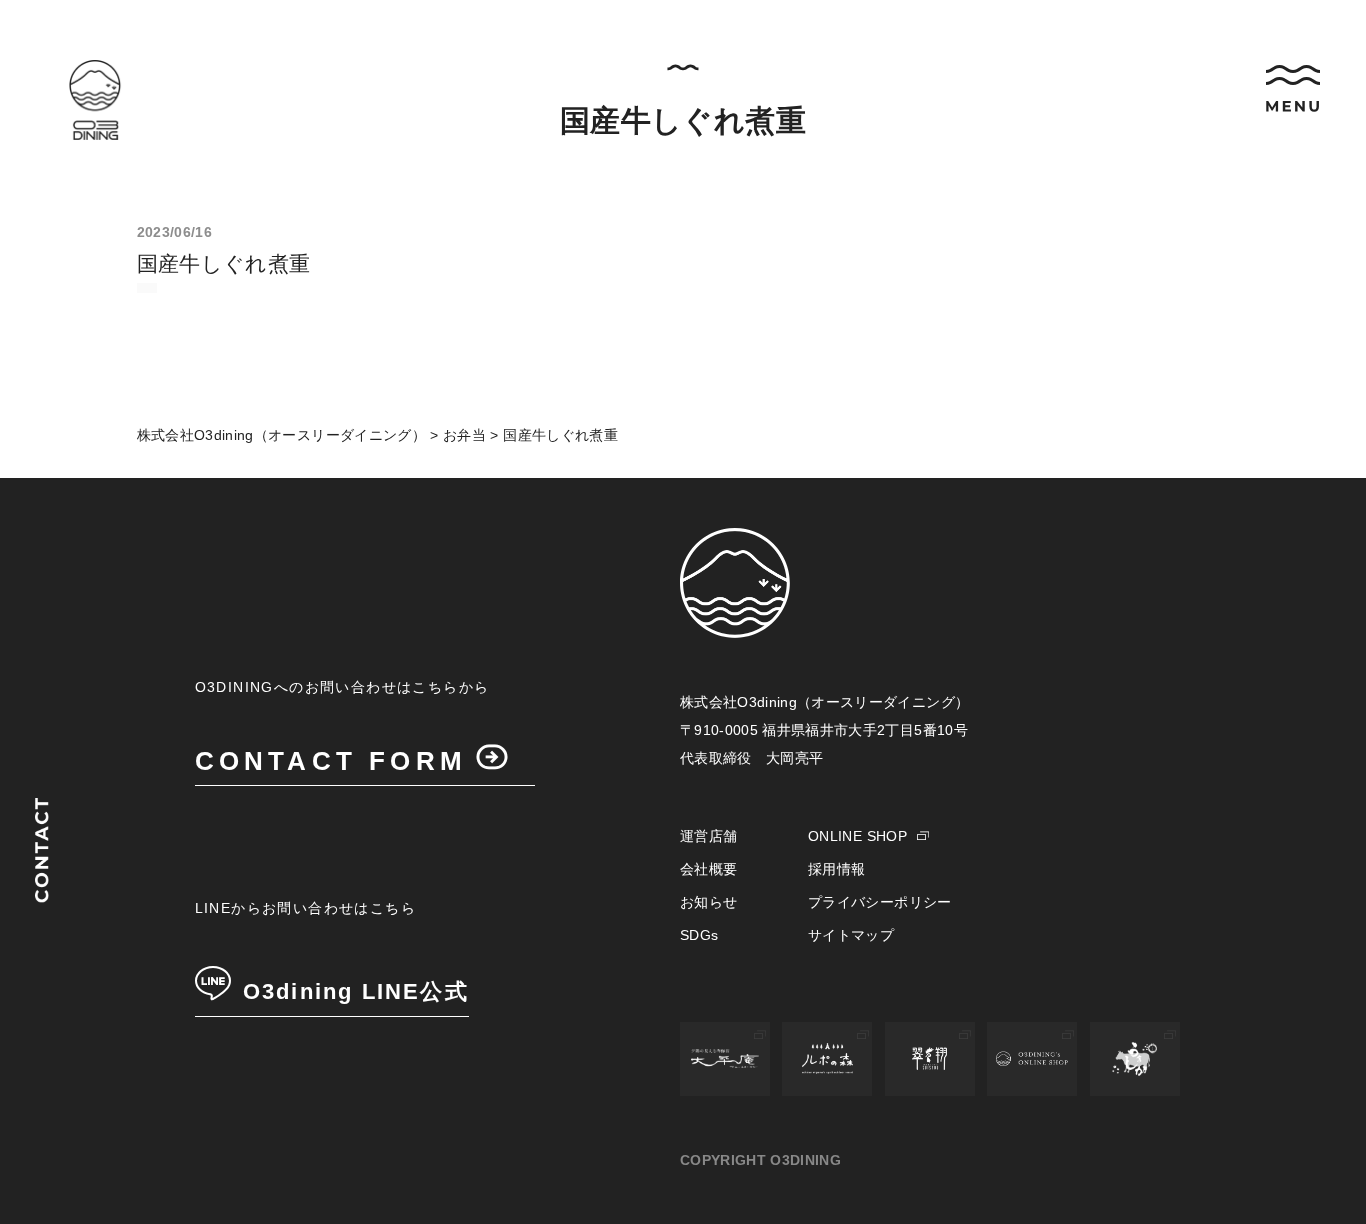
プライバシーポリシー (880, 902)
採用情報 (836, 869)
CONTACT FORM (331, 761)
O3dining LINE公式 (356, 991)
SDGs (699, 935)
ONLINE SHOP (857, 836)
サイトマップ (851, 935)
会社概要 (708, 869)
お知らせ (708, 902)
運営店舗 (708, 836)
